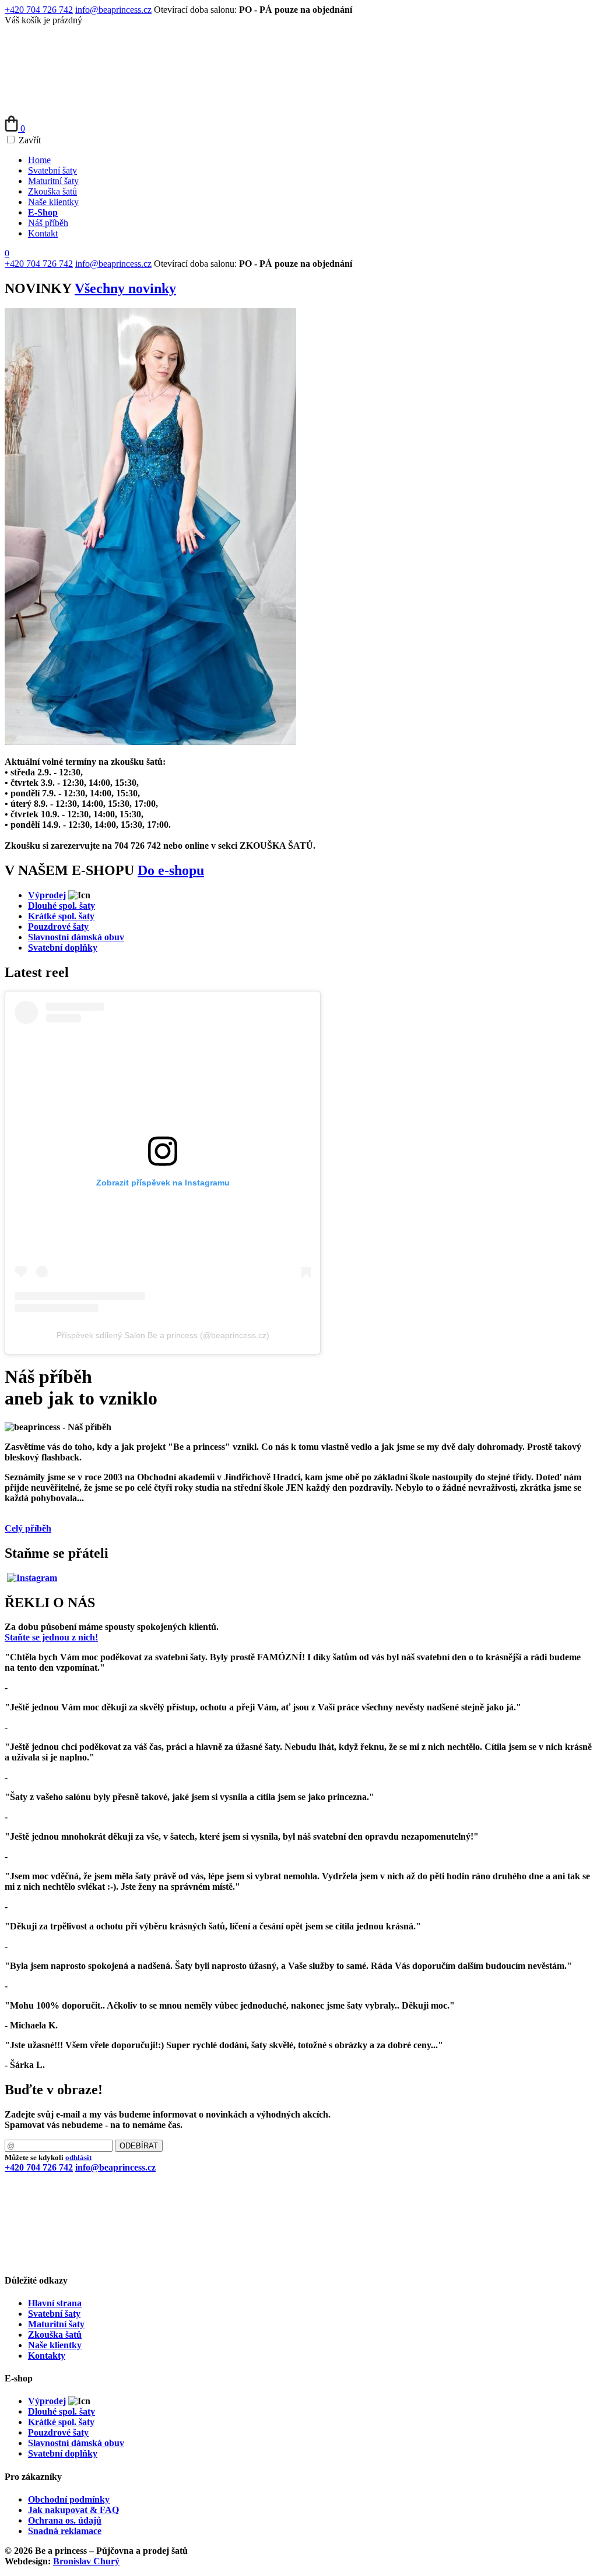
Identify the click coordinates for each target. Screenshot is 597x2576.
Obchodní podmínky (69, 2499)
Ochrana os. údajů (65, 2520)
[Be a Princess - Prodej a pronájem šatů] (92, 110)
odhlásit (78, 2157)
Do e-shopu (171, 870)
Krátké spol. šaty (61, 916)
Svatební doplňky (63, 948)
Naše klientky (53, 202)
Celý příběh (28, 1528)
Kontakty (47, 2356)
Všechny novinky (125, 288)
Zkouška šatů (52, 191)
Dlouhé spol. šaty (62, 906)
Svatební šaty (52, 170)
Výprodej (47, 895)
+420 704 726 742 (39, 10)
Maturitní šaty (53, 181)
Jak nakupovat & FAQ (73, 2510)
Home (39, 160)
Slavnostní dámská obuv (76, 937)
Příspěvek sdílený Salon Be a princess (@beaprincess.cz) (163, 1335)
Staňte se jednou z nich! (51, 1637)
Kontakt (43, 233)
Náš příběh (48, 223)
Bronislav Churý (86, 2561)
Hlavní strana (55, 2303)
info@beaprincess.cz (113, 10)
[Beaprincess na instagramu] (32, 1578)
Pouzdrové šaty (58, 927)
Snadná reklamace (65, 2531)
